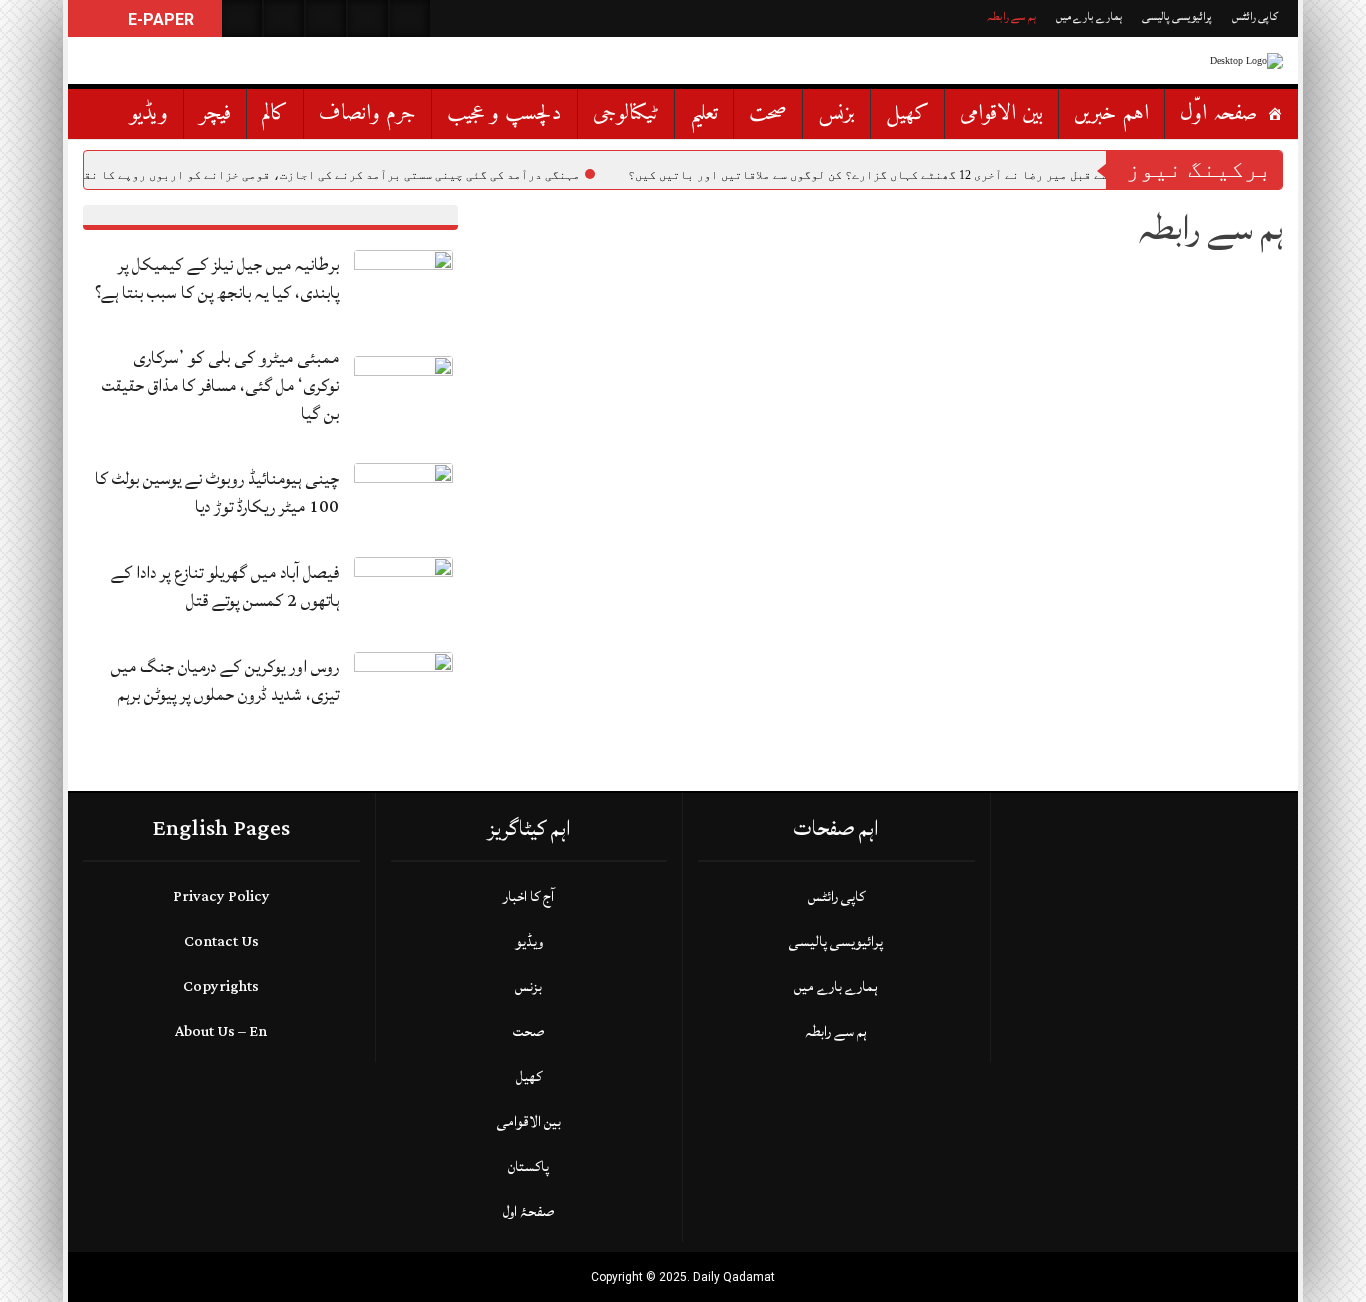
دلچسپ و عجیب (504, 113)
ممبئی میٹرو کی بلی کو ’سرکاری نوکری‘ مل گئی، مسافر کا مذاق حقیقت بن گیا (220, 385)
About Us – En (221, 1031)
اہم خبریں (1111, 113)
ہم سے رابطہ (1011, 16)
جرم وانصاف (367, 113)
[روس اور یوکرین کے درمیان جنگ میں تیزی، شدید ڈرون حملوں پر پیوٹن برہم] (403, 687)
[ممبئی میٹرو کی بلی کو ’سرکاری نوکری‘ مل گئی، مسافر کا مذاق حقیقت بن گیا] (403, 392)
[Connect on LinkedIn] (410, 18)
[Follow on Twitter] (326, 18)
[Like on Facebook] (284, 18)
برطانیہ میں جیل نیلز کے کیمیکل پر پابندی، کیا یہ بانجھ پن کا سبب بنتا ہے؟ (217, 278)
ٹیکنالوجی (626, 113)
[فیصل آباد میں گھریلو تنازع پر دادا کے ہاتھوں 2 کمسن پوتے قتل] (403, 593)
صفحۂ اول (528, 1211)
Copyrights (221, 986)
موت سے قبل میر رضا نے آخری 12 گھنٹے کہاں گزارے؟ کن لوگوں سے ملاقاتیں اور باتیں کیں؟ (880, 175)
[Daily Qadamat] (1223, 60)
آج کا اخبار (528, 896)
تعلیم (704, 113)
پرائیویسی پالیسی (1177, 16)
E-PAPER (159, 19)
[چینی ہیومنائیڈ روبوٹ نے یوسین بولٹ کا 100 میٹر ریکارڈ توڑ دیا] (403, 498)
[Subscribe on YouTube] (368, 18)
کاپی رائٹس (1255, 16)
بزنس (836, 113)
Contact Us (221, 941)
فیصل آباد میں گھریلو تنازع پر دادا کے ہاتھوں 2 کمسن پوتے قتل (225, 586)
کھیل (907, 113)
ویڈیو (149, 113)
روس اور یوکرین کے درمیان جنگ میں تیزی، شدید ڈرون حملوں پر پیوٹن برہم (225, 680)
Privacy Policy (221, 896)
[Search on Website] (242, 18)
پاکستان (528, 1166)
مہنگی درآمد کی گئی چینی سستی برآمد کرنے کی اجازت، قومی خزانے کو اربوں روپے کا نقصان (321, 175)
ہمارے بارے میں (1089, 16)
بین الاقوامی (1001, 113)
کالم (275, 113)
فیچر (215, 113)
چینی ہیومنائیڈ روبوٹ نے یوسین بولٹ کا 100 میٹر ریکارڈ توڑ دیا (217, 492)
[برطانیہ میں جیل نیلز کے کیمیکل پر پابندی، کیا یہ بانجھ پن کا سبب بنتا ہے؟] (403, 285)
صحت (768, 113)
